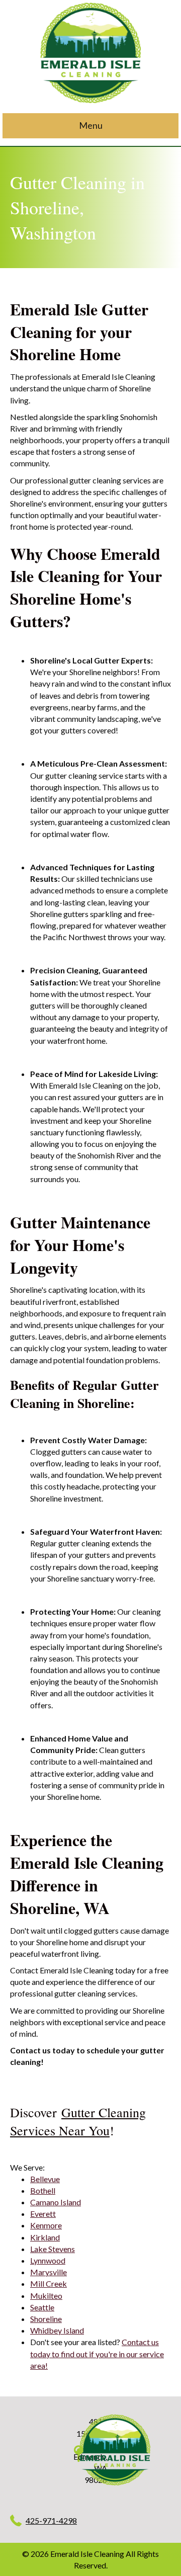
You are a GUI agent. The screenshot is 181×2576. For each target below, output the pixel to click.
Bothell (43, 2190)
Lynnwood (48, 2260)
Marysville (49, 2272)
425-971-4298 (51, 2520)
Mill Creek (49, 2283)
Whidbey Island (57, 2330)
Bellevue (45, 2179)
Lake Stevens (53, 2249)
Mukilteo (46, 2296)
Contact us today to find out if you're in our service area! (97, 2353)
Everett (43, 2214)
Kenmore (46, 2225)
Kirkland (45, 2237)
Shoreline (46, 2319)
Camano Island (56, 2202)
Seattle (42, 2307)
